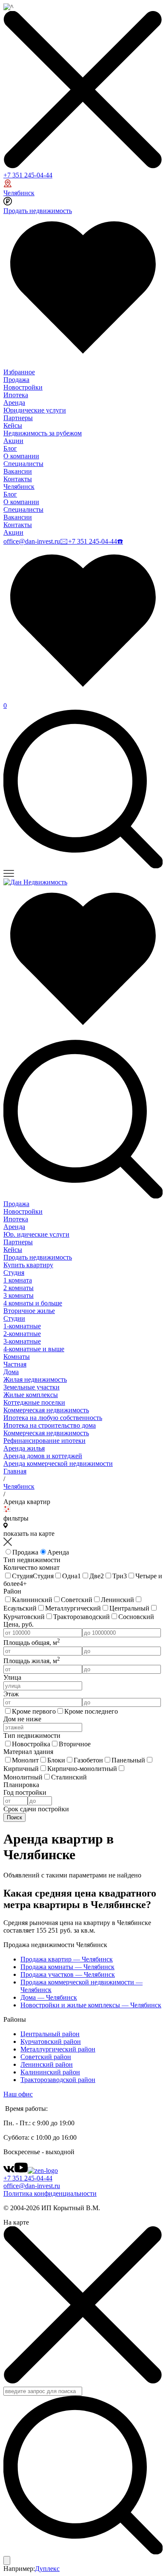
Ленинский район (47, 2064)
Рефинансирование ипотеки (44, 1441)
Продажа (16, 380)
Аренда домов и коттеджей (43, 1456)
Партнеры (18, 418)
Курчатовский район (51, 2041)
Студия (14, 1273)
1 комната (18, 1280)
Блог (10, 448)
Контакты (18, 479)
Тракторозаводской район (58, 2080)
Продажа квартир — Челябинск (67, 1959)
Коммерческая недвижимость (46, 1410)
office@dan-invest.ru (32, 541)
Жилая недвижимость (35, 1379)
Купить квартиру (28, 1265)
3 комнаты (19, 1295)
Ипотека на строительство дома (50, 1425)
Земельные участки (31, 1387)
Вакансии (18, 471)
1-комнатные (22, 1326)
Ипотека (16, 395)
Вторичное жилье (29, 1311)
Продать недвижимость (38, 211)
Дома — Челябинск (49, 1997)
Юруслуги (36, 1234)
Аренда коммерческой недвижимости (58, 1463)
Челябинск (19, 193)
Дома (11, 1372)
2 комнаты (19, 1288)
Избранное (19, 372)
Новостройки (23, 387)
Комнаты (17, 1357)
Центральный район (50, 2034)
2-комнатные (22, 1334)
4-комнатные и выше (34, 1349)
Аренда (14, 403)
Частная (15, 1364)
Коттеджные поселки (34, 1402)
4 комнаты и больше (33, 1303)
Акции (13, 441)
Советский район (46, 2057)
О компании (21, 456)
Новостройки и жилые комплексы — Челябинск (91, 2005)
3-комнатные (22, 1341)
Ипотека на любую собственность (53, 1418)
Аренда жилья (24, 1448)
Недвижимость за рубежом (43, 433)
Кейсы (13, 425)
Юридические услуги (35, 410)
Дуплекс (47, 2569)
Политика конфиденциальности (50, 2193)
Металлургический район (58, 2049)
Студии (14, 1318)
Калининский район (50, 2072)
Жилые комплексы (31, 1395)
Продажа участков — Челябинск (68, 1974)
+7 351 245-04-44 (28, 175)
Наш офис (18, 2094)
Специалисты (23, 464)
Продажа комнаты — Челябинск (67, 1967)
